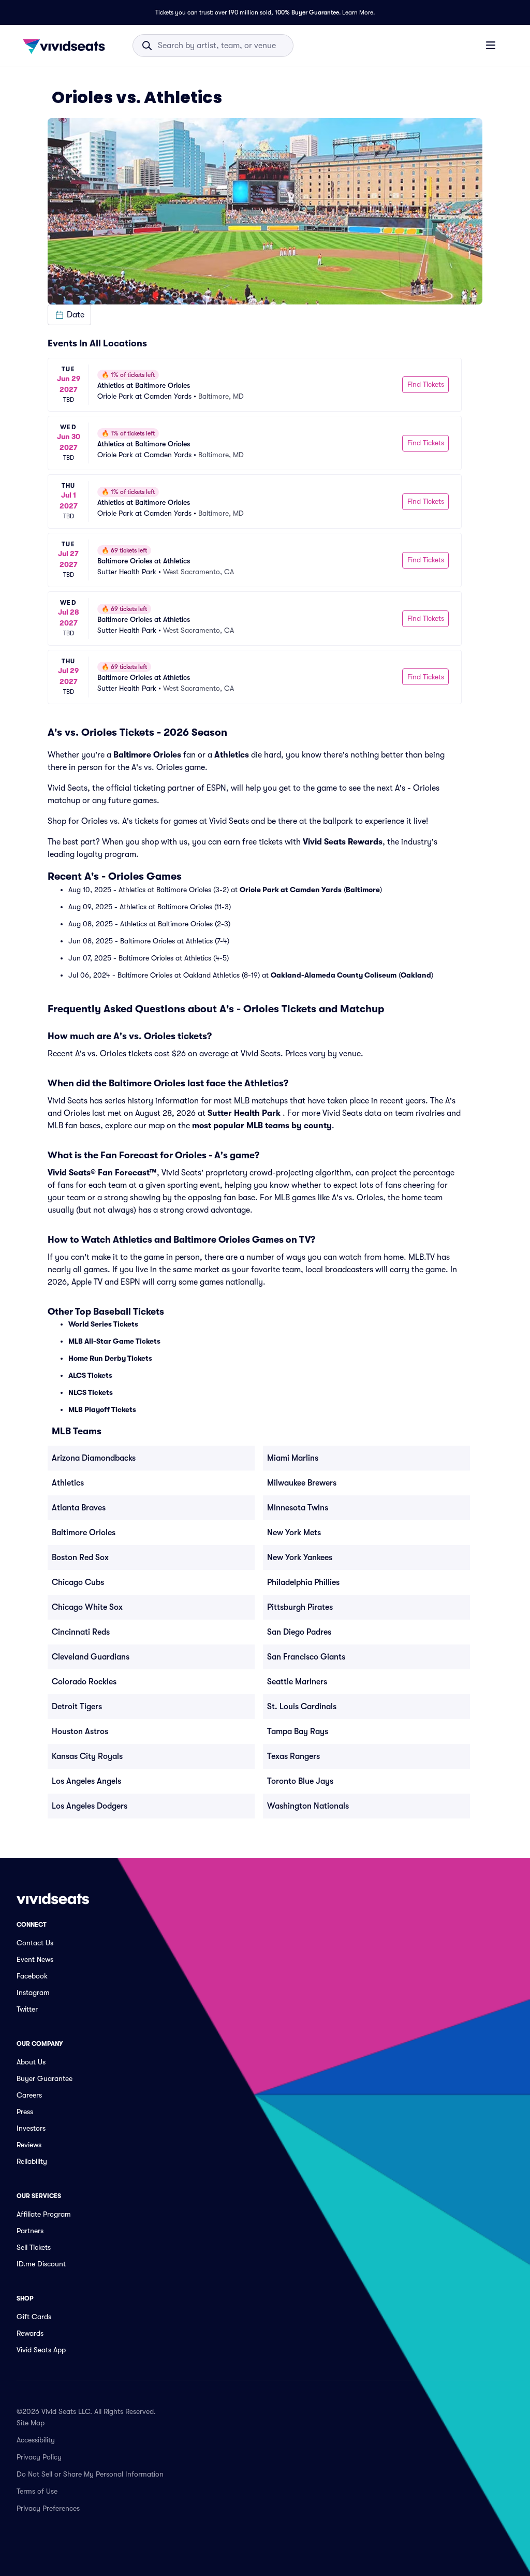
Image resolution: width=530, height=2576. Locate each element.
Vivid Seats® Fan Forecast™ (102, 1173)
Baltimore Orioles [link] (84, 1533)
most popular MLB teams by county (262, 1126)
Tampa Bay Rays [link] (298, 1731)
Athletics (232, 755)
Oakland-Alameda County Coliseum (334, 975)
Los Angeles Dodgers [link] (90, 1806)
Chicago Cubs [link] (78, 1582)
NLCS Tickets (91, 1392)
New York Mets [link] (294, 1533)
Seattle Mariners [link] (297, 1682)
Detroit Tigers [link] (77, 1707)
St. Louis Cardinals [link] (302, 1707)
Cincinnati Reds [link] (81, 1632)
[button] (69, 315)
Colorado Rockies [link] (84, 1682)
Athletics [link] (68, 1483)
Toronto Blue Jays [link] (300, 1781)
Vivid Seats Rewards (343, 842)
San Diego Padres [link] (299, 1632)
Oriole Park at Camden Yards (291, 890)
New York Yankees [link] (300, 1558)
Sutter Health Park (244, 1113)
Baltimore (363, 890)
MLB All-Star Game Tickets (114, 1341)
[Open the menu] (491, 45)
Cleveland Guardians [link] (91, 1657)
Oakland (416, 975)
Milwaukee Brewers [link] (302, 1483)
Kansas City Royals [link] (87, 1756)
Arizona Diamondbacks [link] (94, 1458)
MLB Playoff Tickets (102, 1409)
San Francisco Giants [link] (306, 1657)
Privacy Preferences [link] (48, 2508)
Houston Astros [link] (80, 1731)
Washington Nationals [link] (308, 1806)
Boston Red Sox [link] (80, 1558)
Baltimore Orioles (147, 755)
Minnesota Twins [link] (298, 1508)
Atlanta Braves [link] (79, 1508)
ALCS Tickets (90, 1375)
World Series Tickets (103, 1324)
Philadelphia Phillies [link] (303, 1582)
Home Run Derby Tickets (110, 1358)
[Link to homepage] (67, 46)
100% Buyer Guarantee (307, 12)
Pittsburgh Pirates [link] (300, 1607)
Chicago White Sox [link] (87, 1607)
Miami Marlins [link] (293, 1458)
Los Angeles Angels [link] (86, 1781)
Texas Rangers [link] (293, 1756)
